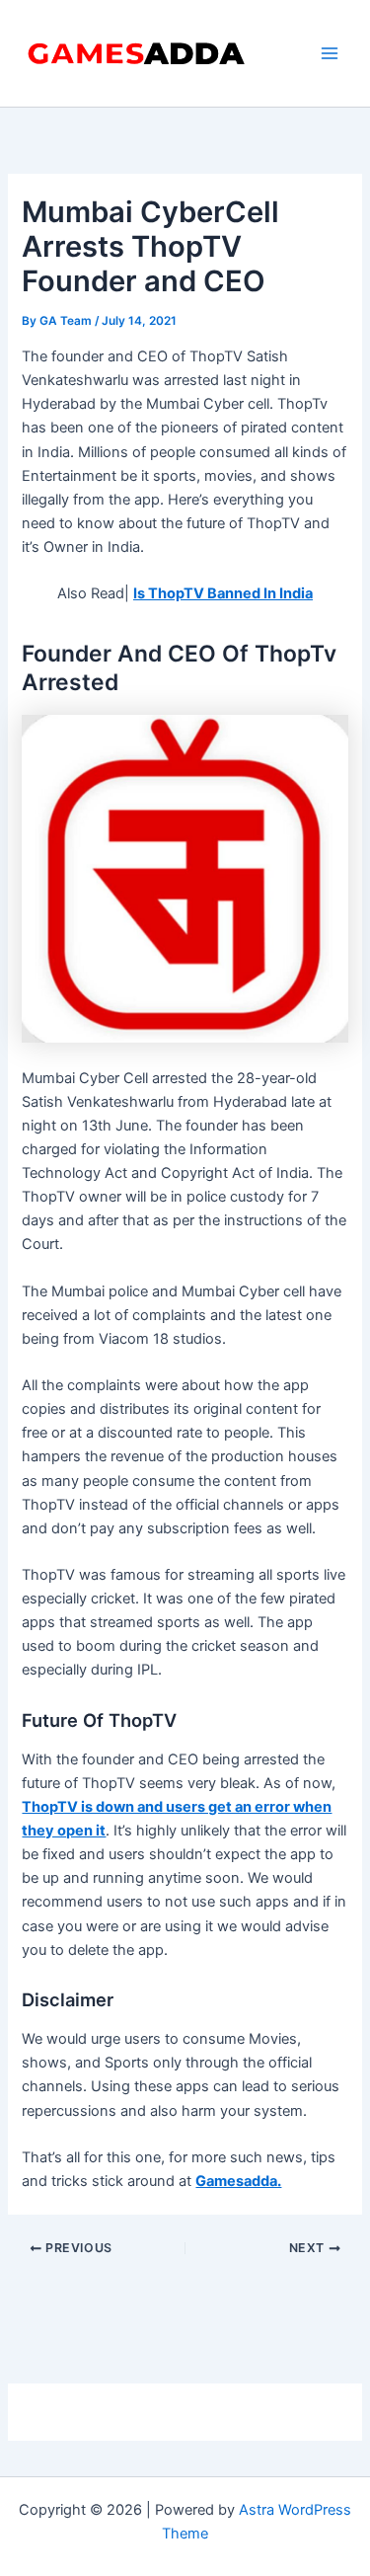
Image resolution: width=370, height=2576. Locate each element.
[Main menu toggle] (330, 53)
